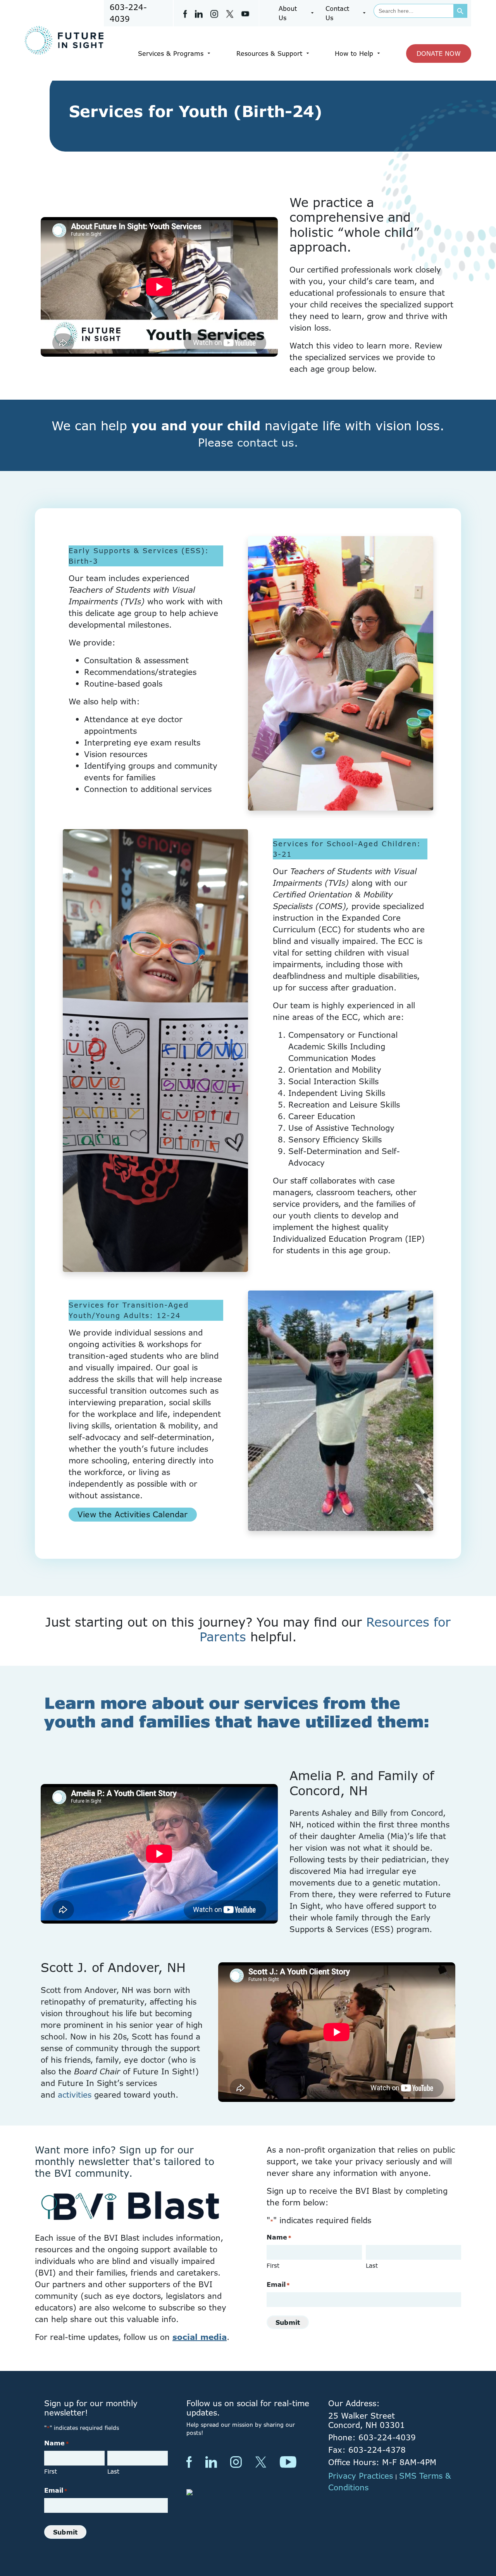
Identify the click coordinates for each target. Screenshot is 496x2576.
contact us (266, 442)
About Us (288, 13)
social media (200, 2337)
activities (75, 2095)
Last (372, 2266)
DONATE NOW (439, 53)
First (273, 2266)
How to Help (354, 53)
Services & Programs (171, 53)
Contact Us (337, 13)
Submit (288, 2322)
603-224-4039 (128, 13)
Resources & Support (269, 53)
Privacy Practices (361, 2476)
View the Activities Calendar (133, 1514)
